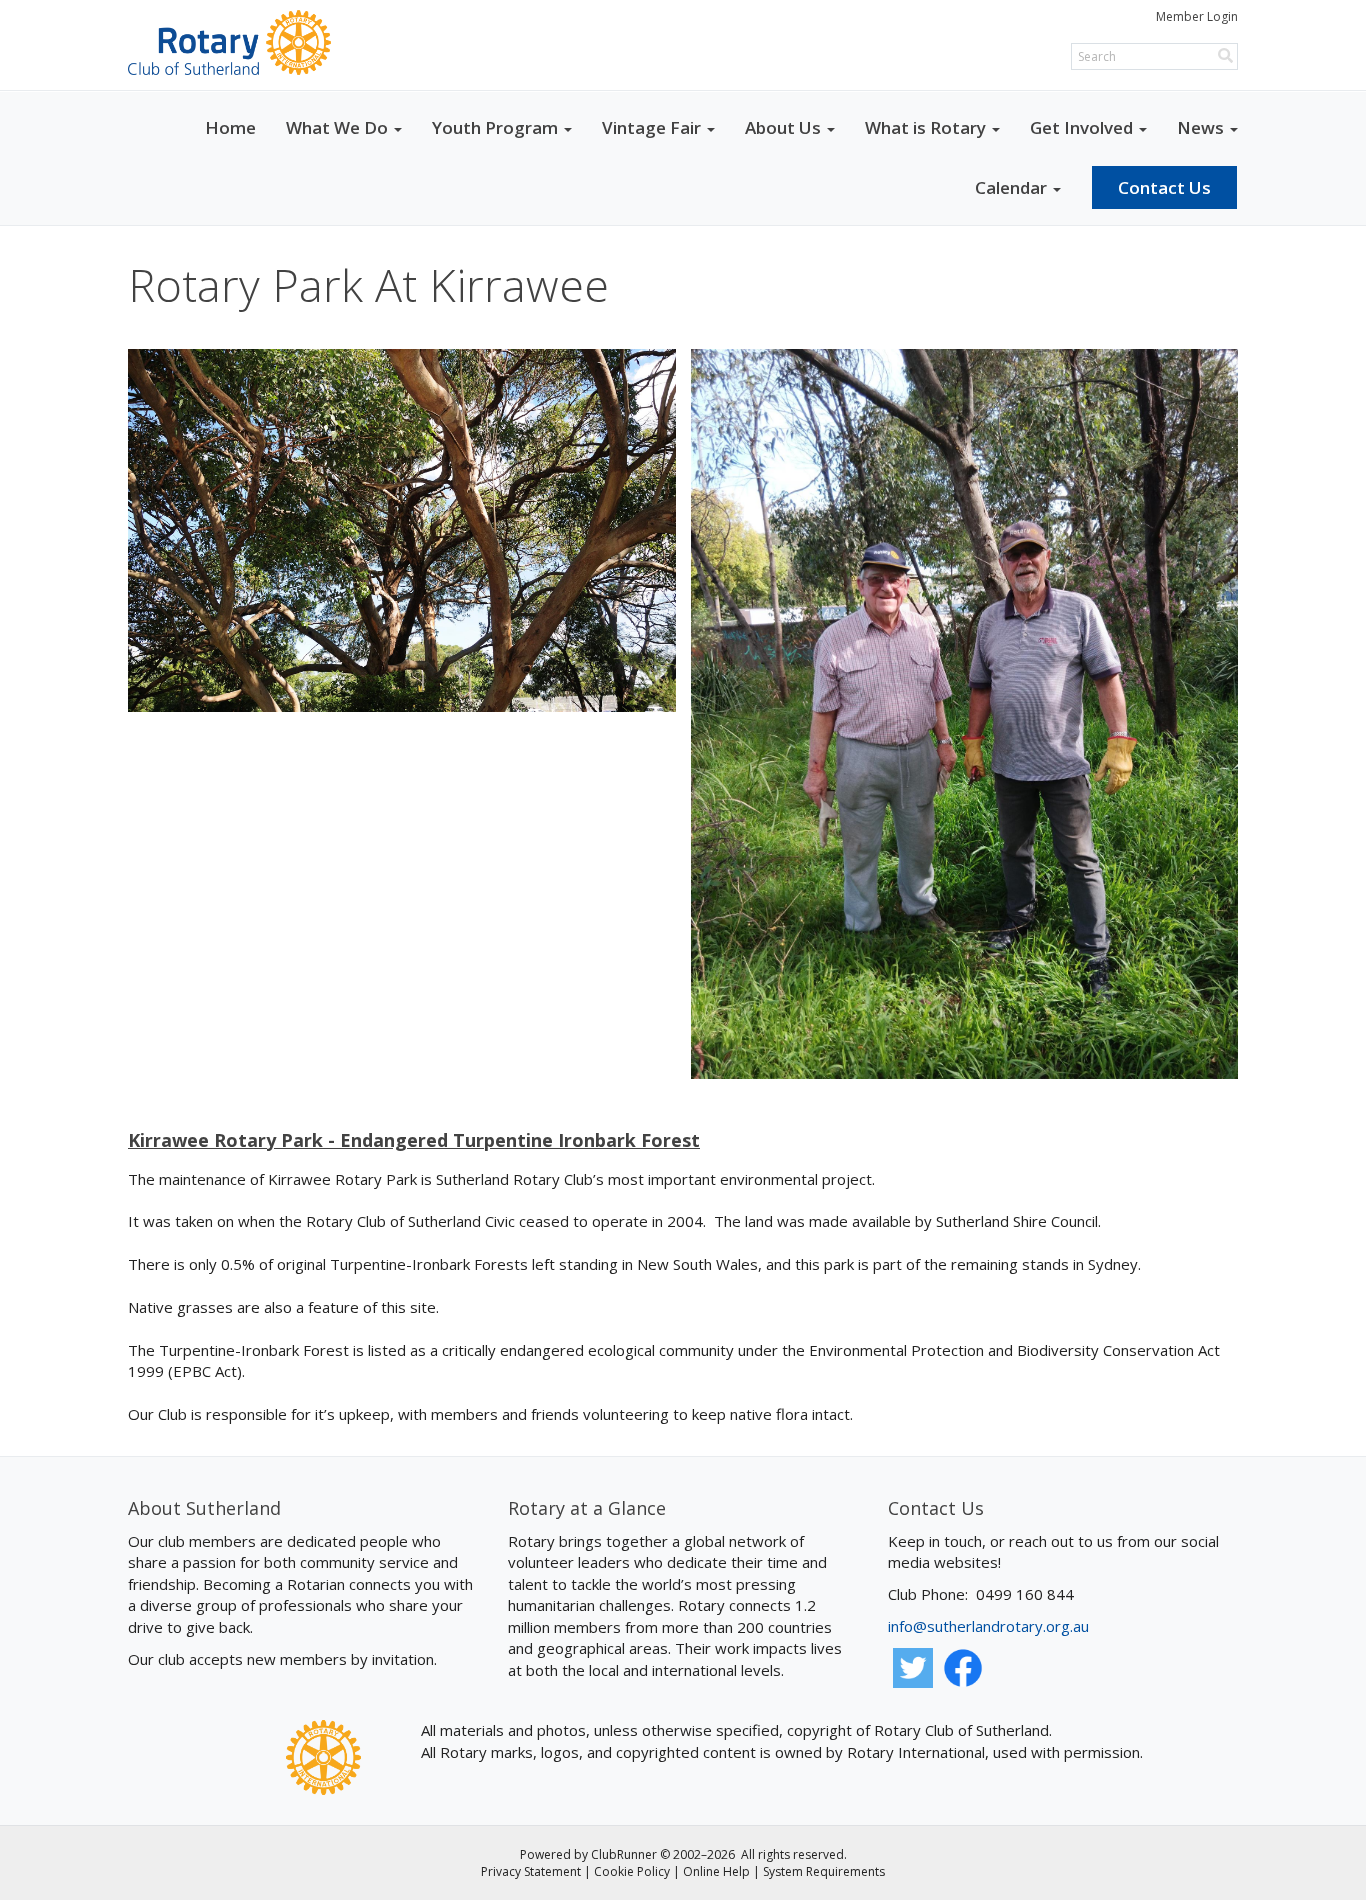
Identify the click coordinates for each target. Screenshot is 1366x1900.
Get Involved (1081, 127)
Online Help (716, 1871)
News (1200, 127)
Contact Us (1164, 187)
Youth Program (495, 127)
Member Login (1197, 16)
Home (230, 127)
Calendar (1011, 187)
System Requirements (824, 1871)
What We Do (337, 127)
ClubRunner (624, 1854)
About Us (783, 127)
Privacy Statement (531, 1871)
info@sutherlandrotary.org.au (988, 1626)
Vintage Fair (651, 127)
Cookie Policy (632, 1871)
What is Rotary (925, 127)
